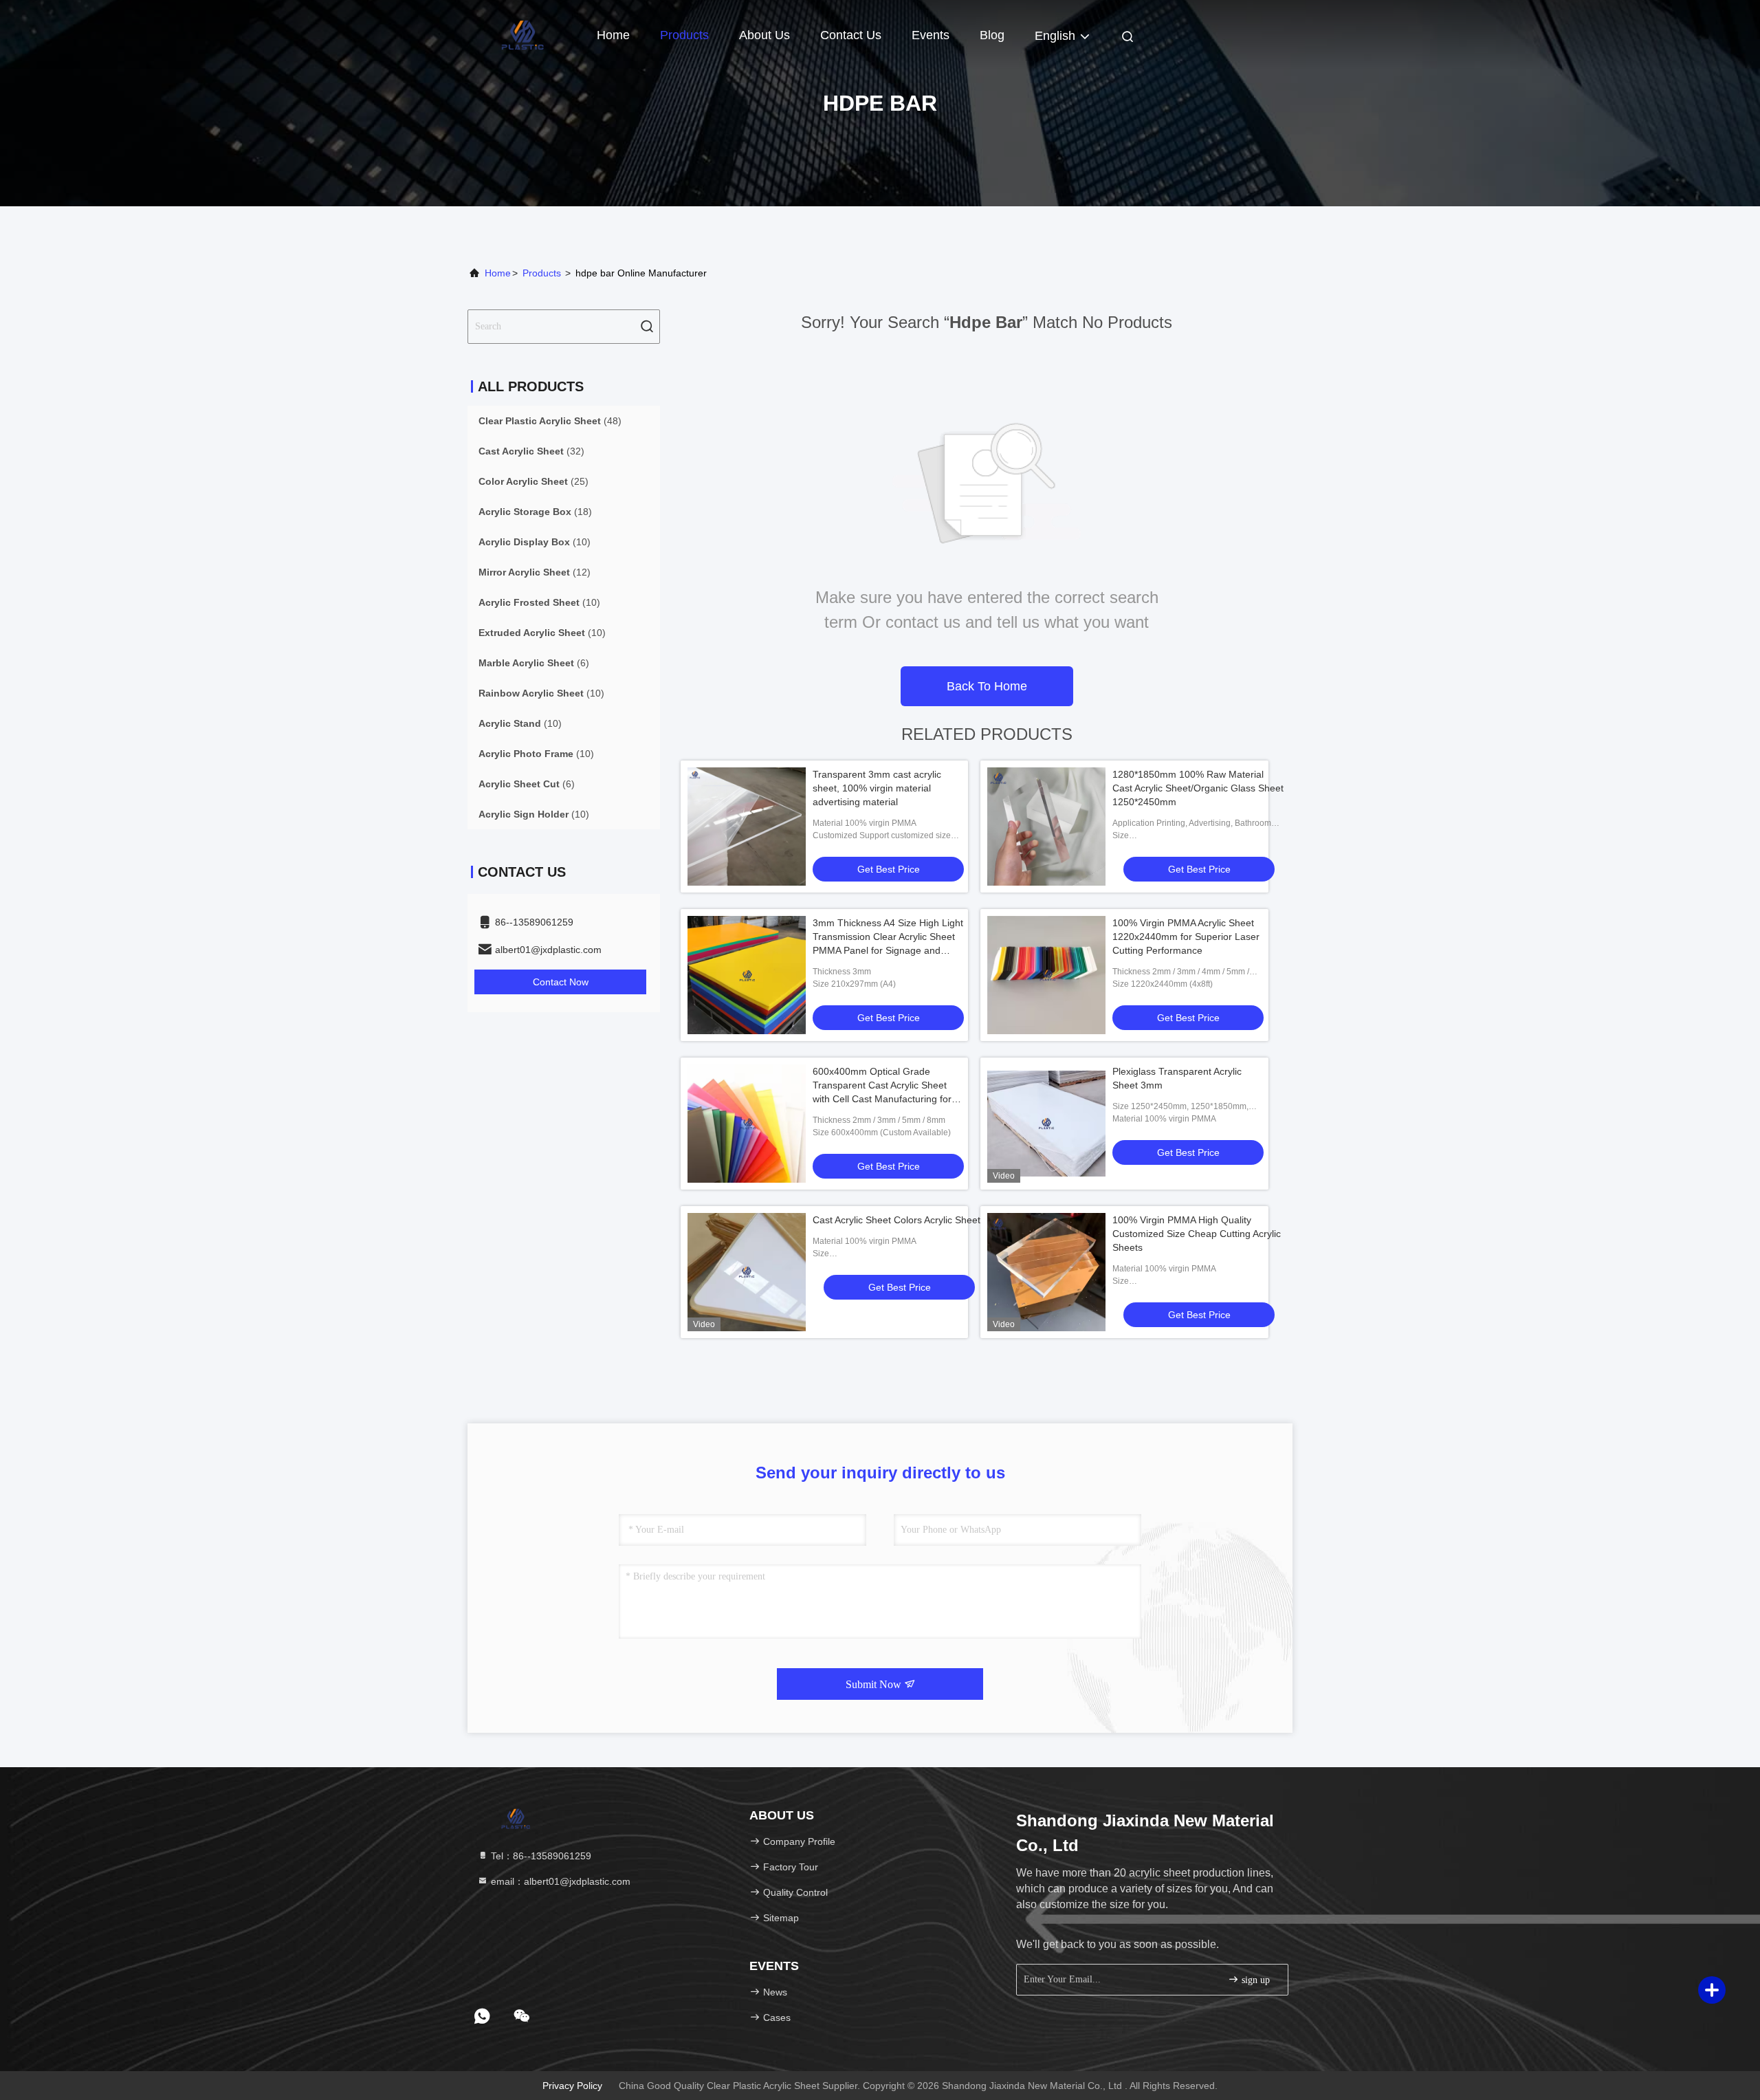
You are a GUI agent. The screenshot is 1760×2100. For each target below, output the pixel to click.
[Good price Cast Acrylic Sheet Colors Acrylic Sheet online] (747, 1272)
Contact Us (851, 35)
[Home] (522, 34)
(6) (534, 663)
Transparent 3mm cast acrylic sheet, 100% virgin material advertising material (877, 788)
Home (613, 35)
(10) (535, 542)
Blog (992, 35)
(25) (533, 481)
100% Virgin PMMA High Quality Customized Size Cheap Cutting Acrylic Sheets (1197, 1234)
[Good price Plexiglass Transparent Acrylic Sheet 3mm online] (1046, 1124)
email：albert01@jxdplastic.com (559, 1881)
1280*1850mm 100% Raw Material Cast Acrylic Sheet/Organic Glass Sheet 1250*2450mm (1198, 788)
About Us (764, 35)
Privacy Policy (572, 2086)
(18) (535, 512)
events (931, 35)
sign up (1254, 1980)
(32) (531, 451)
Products (684, 35)
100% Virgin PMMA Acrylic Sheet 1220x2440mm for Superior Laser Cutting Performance (1186, 937)
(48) (550, 421)
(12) (535, 572)
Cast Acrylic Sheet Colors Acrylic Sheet (896, 1220)
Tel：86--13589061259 (540, 1856)
